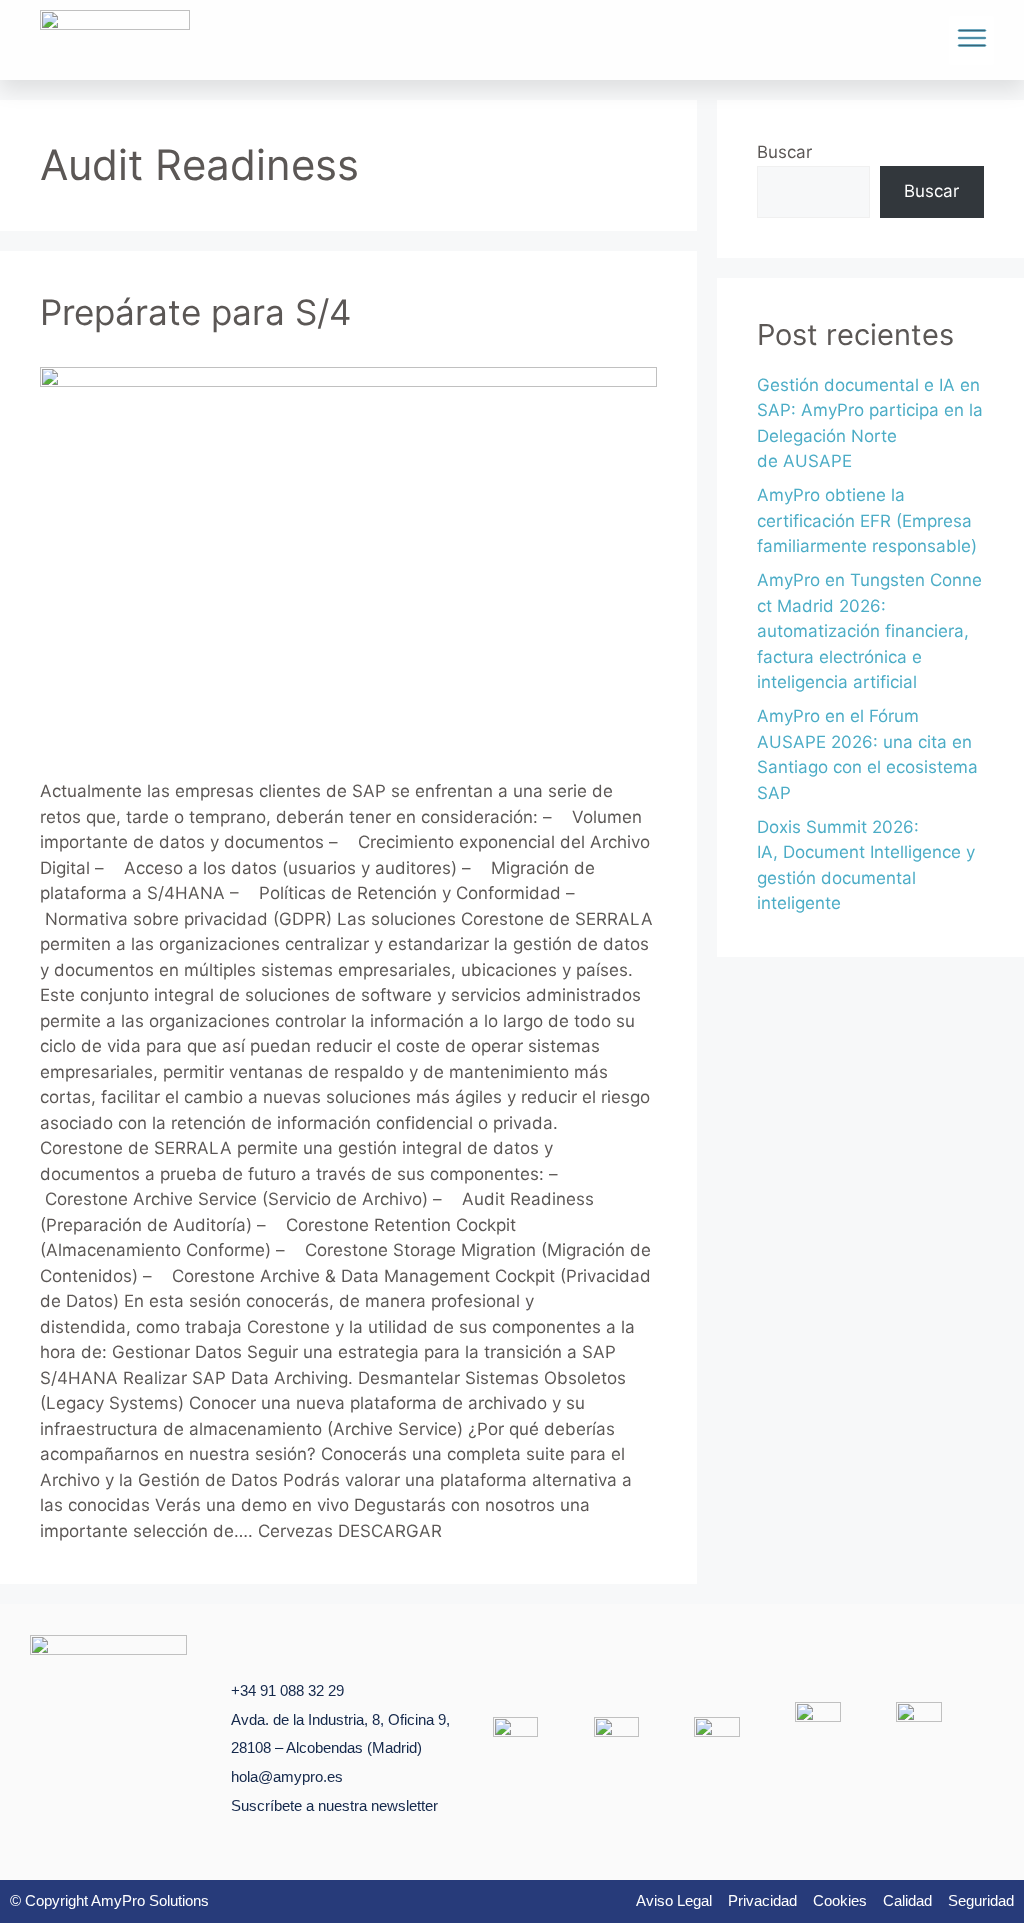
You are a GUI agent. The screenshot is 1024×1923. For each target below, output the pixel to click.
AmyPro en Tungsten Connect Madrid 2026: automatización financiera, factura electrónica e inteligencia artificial (869, 631)
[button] (971, 40)
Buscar (784, 152)
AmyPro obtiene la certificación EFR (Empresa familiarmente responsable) (867, 520)
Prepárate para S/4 (195, 312)
